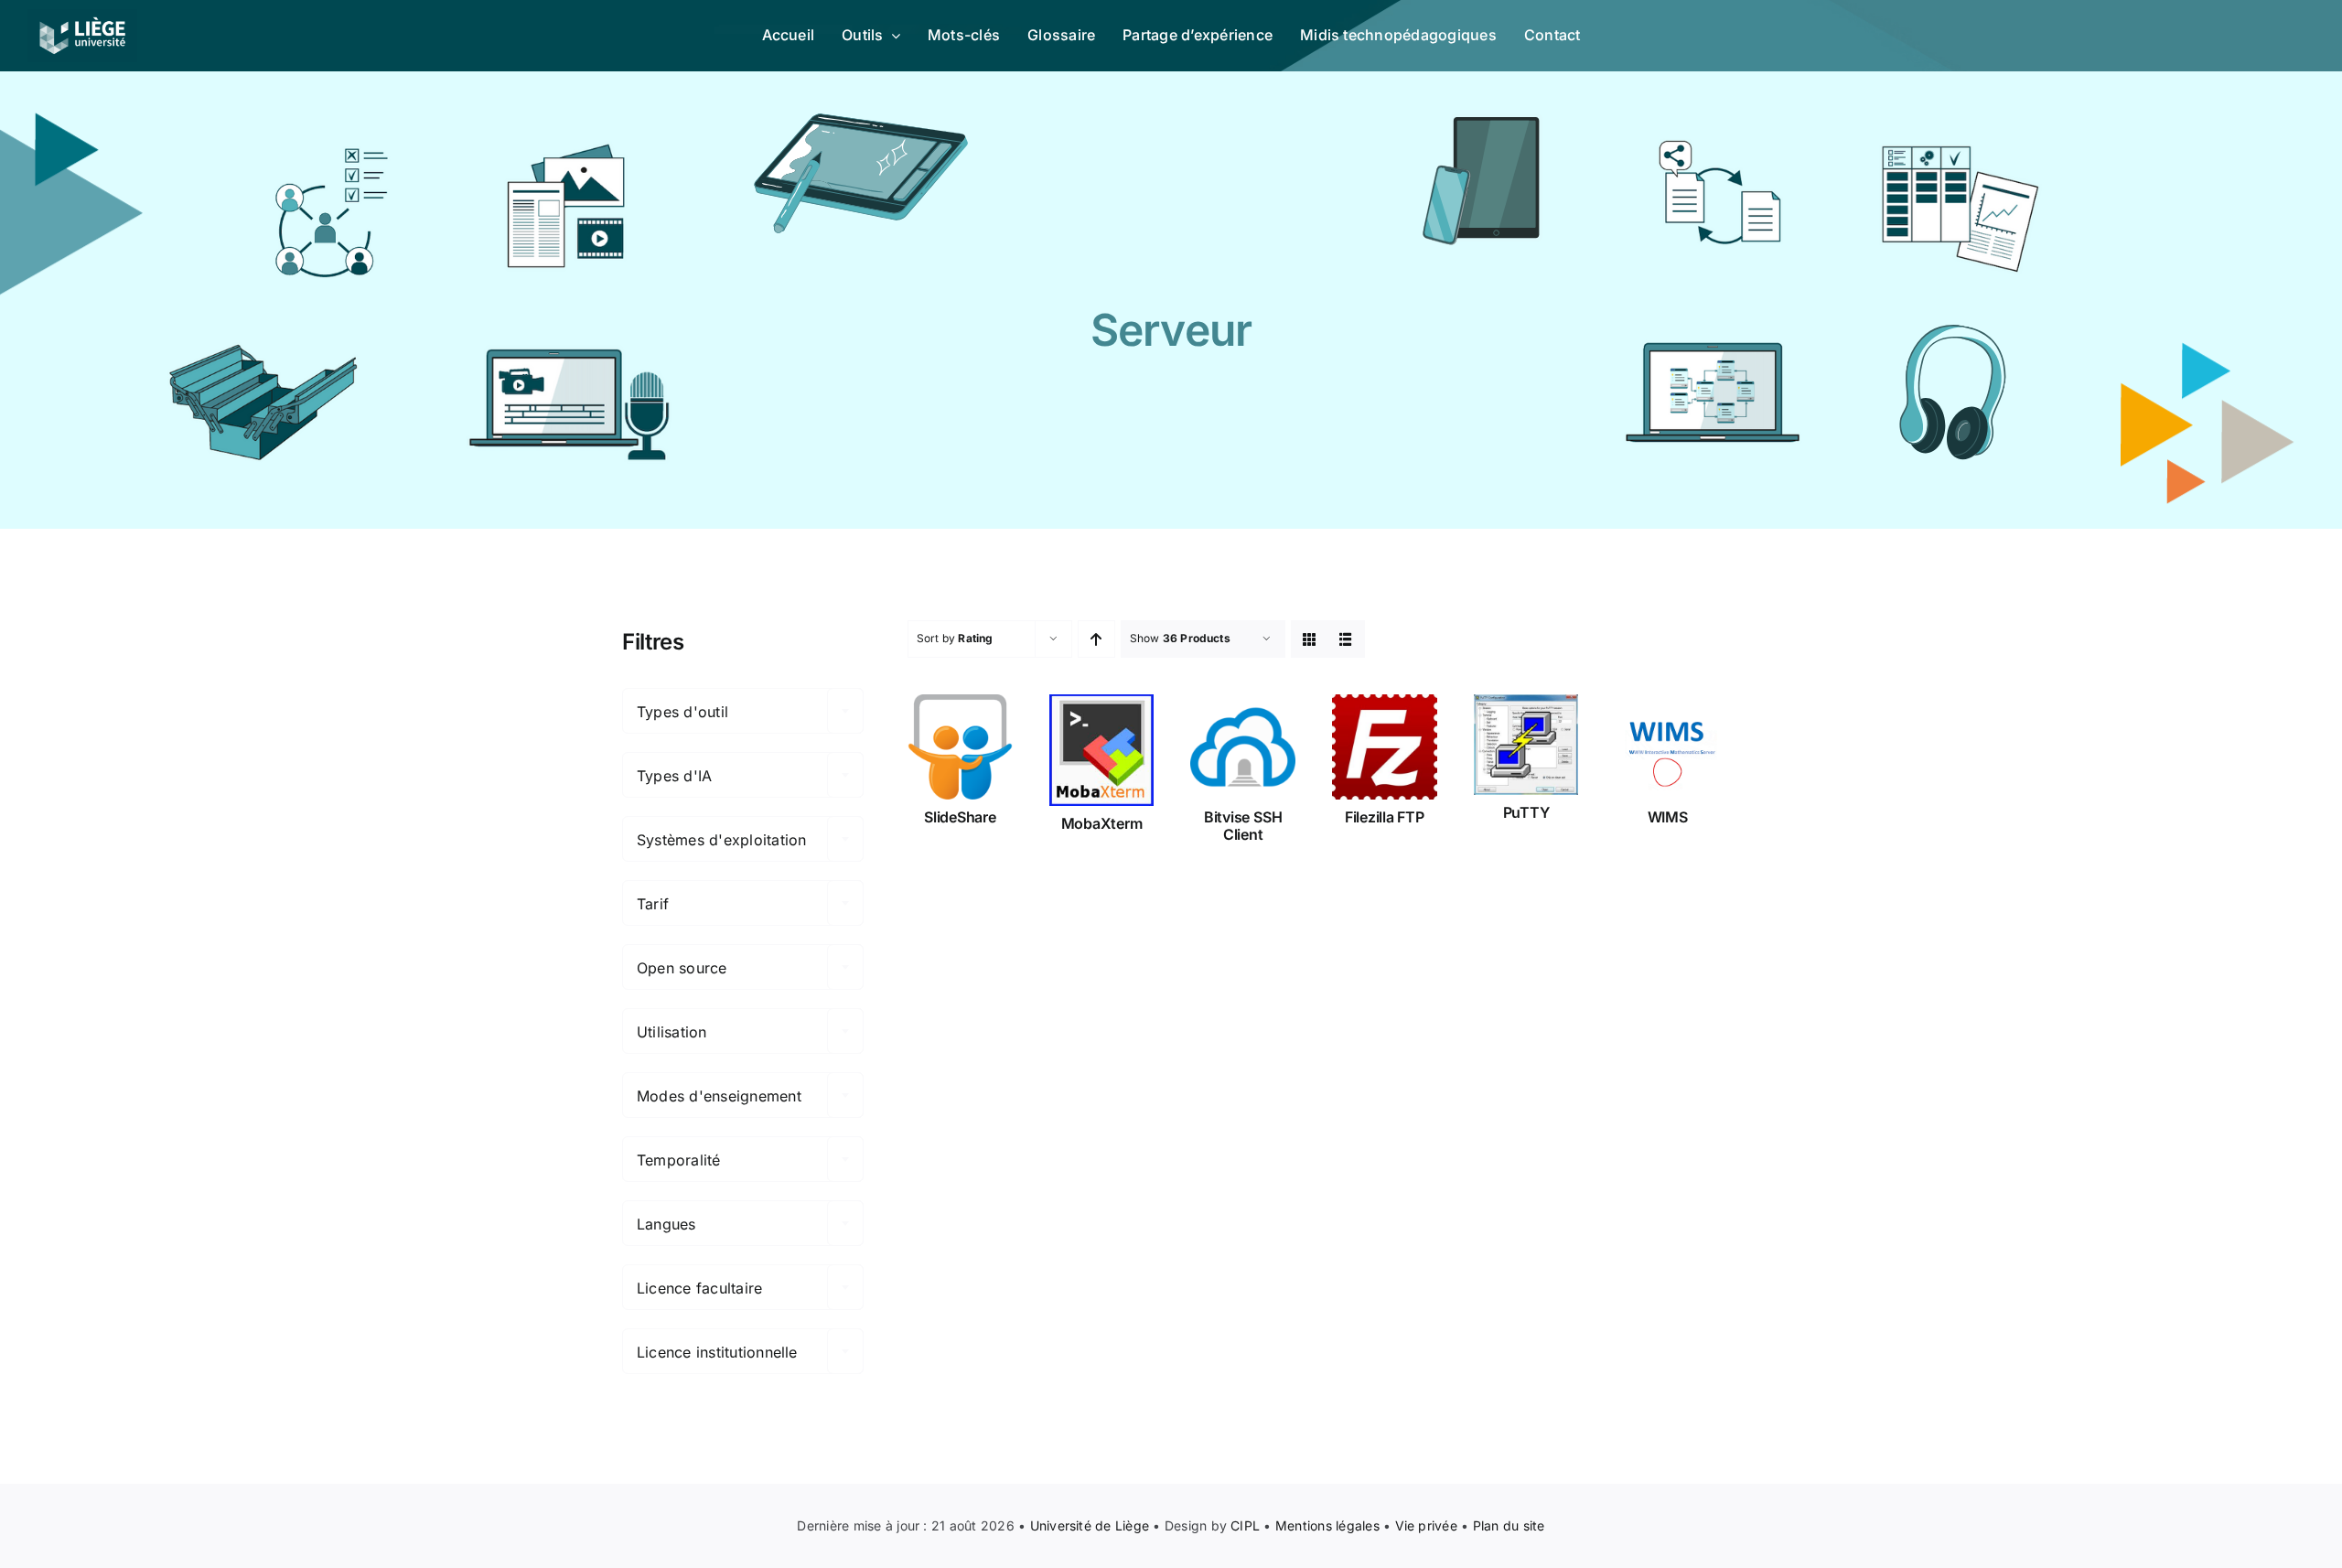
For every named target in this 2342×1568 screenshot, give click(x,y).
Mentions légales (1327, 1525)
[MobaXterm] (1102, 750)
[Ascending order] (1096, 639)
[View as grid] (1310, 639)
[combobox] (743, 711)
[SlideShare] (960, 747)
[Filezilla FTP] (1385, 747)
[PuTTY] (1526, 745)
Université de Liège (1090, 1525)
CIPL (1245, 1525)
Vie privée (1426, 1525)
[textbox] (743, 712)
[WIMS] (1667, 747)
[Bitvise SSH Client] (1243, 747)
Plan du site (1509, 1525)
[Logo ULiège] (82, 16)
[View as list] (1346, 639)
